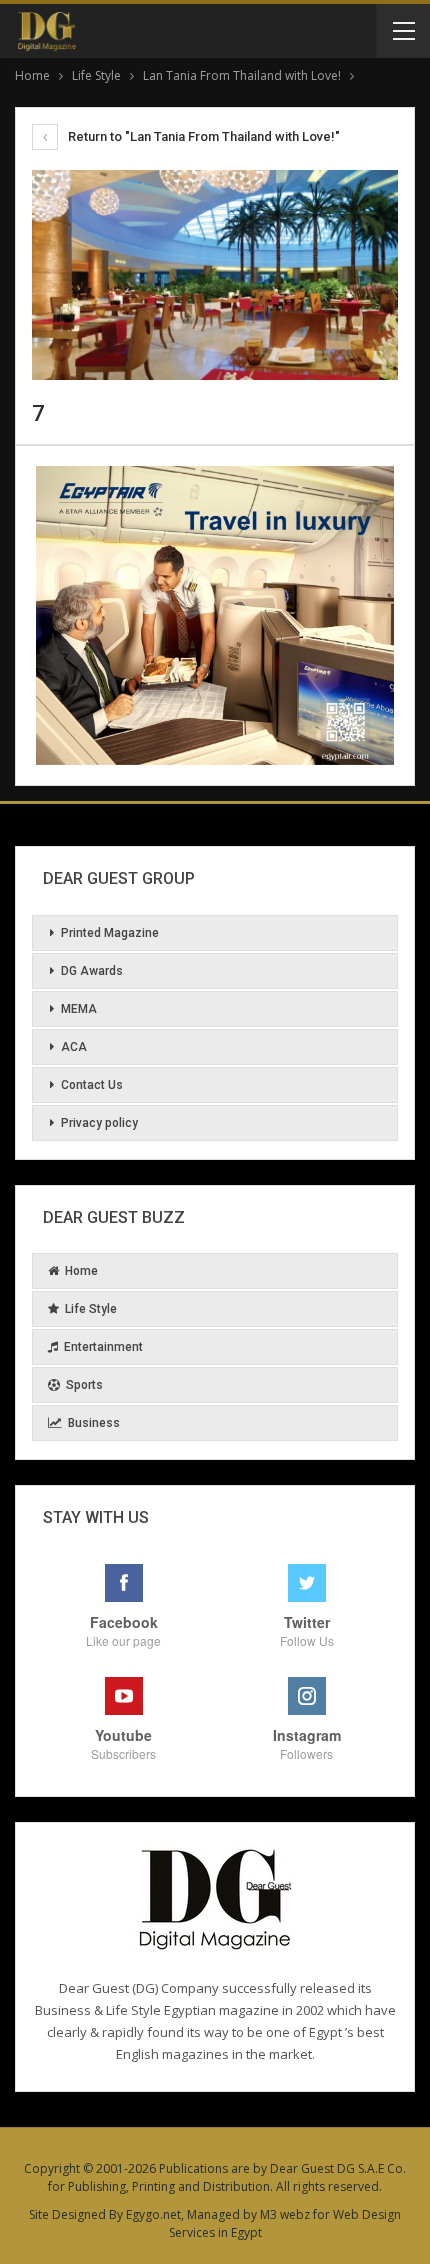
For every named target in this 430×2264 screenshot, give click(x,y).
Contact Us (92, 1085)
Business (94, 1423)
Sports (84, 1385)
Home (81, 1271)
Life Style (91, 1309)
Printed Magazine (110, 933)
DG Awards (92, 971)
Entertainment (103, 1347)
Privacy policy (99, 1123)
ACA (74, 1047)
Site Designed (67, 2214)
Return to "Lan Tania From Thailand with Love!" (202, 136)
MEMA (79, 1009)
